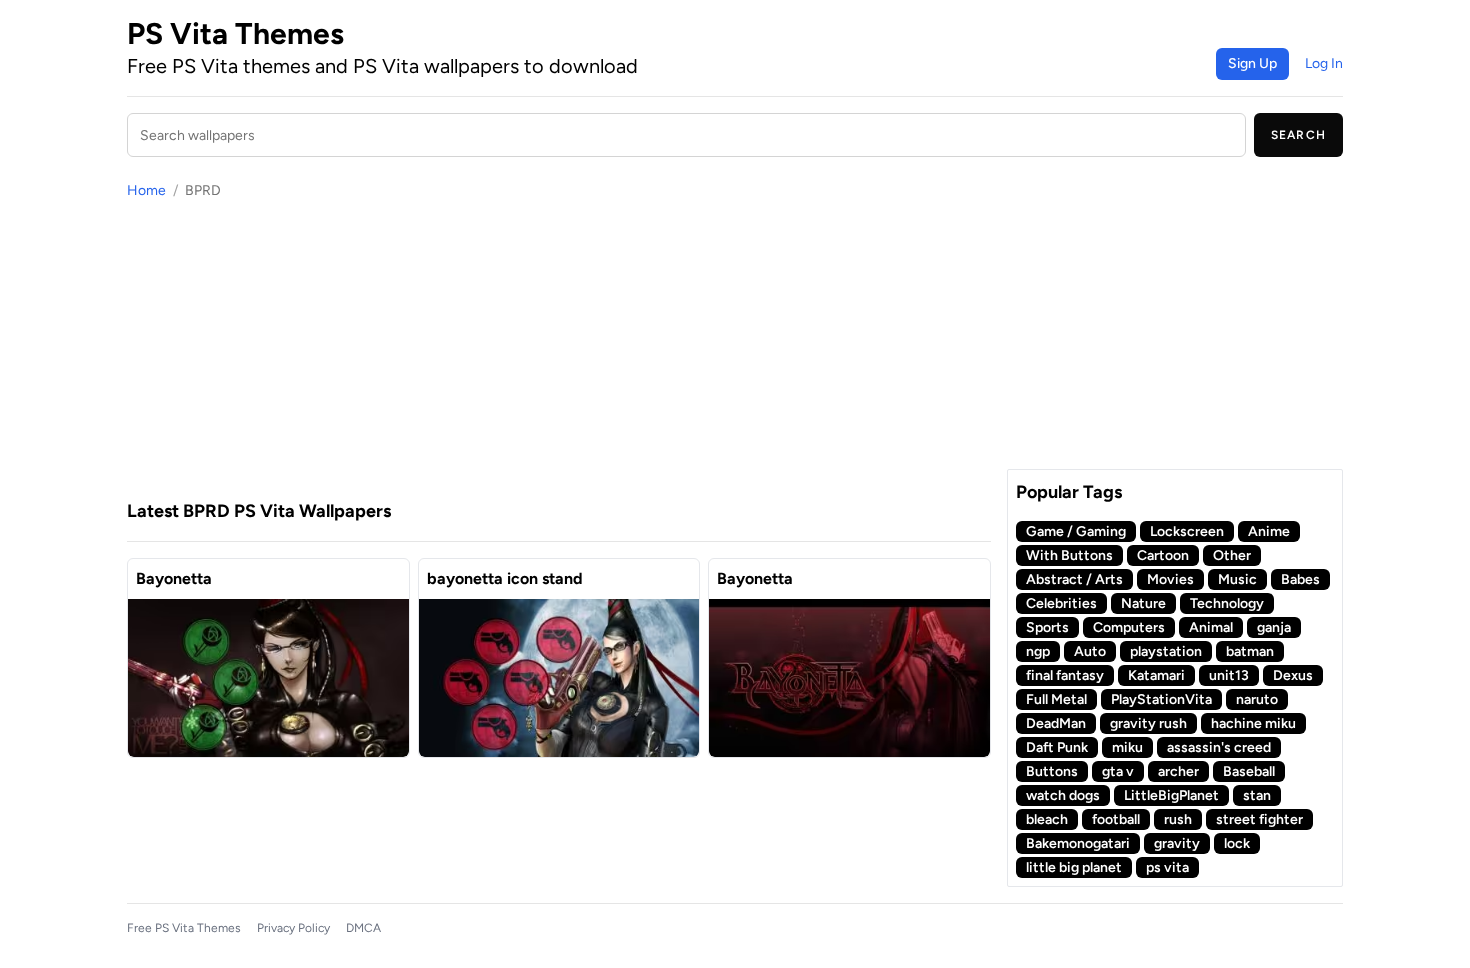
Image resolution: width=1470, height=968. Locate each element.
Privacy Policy (293, 928)
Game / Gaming (1076, 531)
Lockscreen (1187, 531)
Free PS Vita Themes (184, 928)
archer (1178, 771)
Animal (1211, 627)
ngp (1038, 651)
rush (1178, 819)
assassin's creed (1219, 747)
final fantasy (1065, 675)
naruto (1257, 699)
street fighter (1259, 819)
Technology (1227, 603)
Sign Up (1252, 63)
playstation (1166, 651)
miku (1127, 747)
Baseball (1249, 771)
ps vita (1167, 867)
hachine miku (1253, 723)
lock (1237, 843)
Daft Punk (1057, 747)
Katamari (1156, 675)
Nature (1143, 603)
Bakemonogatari (1078, 843)
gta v (1118, 771)
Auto (1090, 651)
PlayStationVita (1161, 699)
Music (1237, 579)
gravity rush (1148, 723)
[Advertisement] (559, 349)
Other (1232, 555)
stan (1257, 795)
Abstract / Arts (1074, 579)
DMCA (363, 928)
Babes (1300, 579)
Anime (1269, 531)
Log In (1324, 63)
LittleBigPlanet (1171, 795)
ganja (1274, 627)
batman (1250, 651)
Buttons (1052, 771)
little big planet (1074, 867)
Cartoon (1163, 555)
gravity (1177, 843)
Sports (1047, 627)
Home (146, 190)
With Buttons (1069, 555)
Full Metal (1056, 699)
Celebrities (1061, 603)
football (1116, 819)
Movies (1170, 579)
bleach (1047, 819)
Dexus (1293, 675)
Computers (1129, 627)
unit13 (1229, 675)
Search (1298, 135)
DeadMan (1056, 723)
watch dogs (1063, 795)
